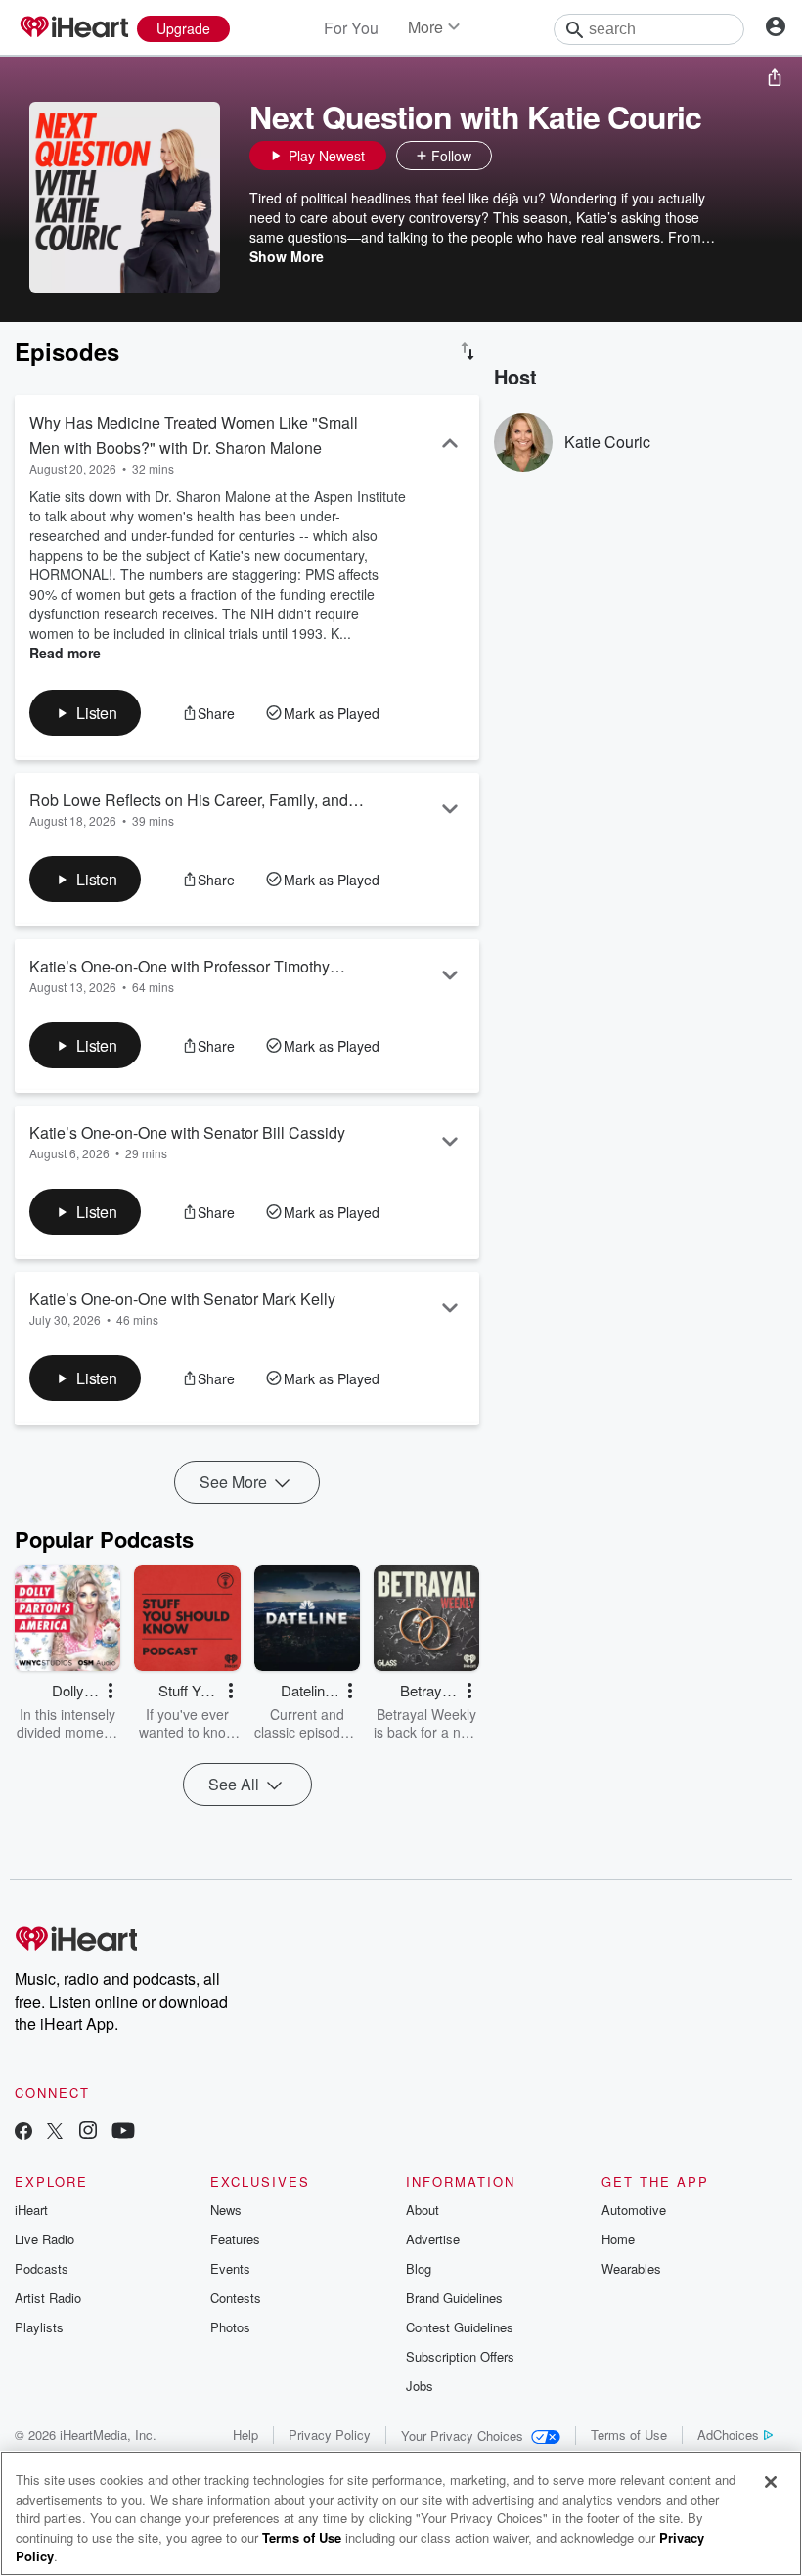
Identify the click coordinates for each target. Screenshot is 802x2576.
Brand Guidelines (454, 2298)
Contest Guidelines (460, 2327)
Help (245, 2435)
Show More (287, 256)
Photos (230, 2327)
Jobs (420, 2386)
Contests (236, 2298)
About (423, 2210)
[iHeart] (73, 28)
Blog (419, 2268)
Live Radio (45, 2239)
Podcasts (42, 2268)
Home (618, 2239)
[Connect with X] (55, 2132)
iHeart (31, 2210)
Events (230, 2268)
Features (235, 2239)
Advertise (433, 2239)
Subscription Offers (460, 2356)
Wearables (631, 2268)
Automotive (634, 2210)
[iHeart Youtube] (123, 2132)
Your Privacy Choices (462, 2436)
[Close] (771, 2482)
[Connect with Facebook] (23, 2132)
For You (351, 28)
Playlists (39, 2327)
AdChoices (728, 2435)
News (226, 2210)
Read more (65, 653)
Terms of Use (629, 2435)
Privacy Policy (330, 2435)
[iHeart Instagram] (88, 2132)
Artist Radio (48, 2298)
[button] (512, 156)
